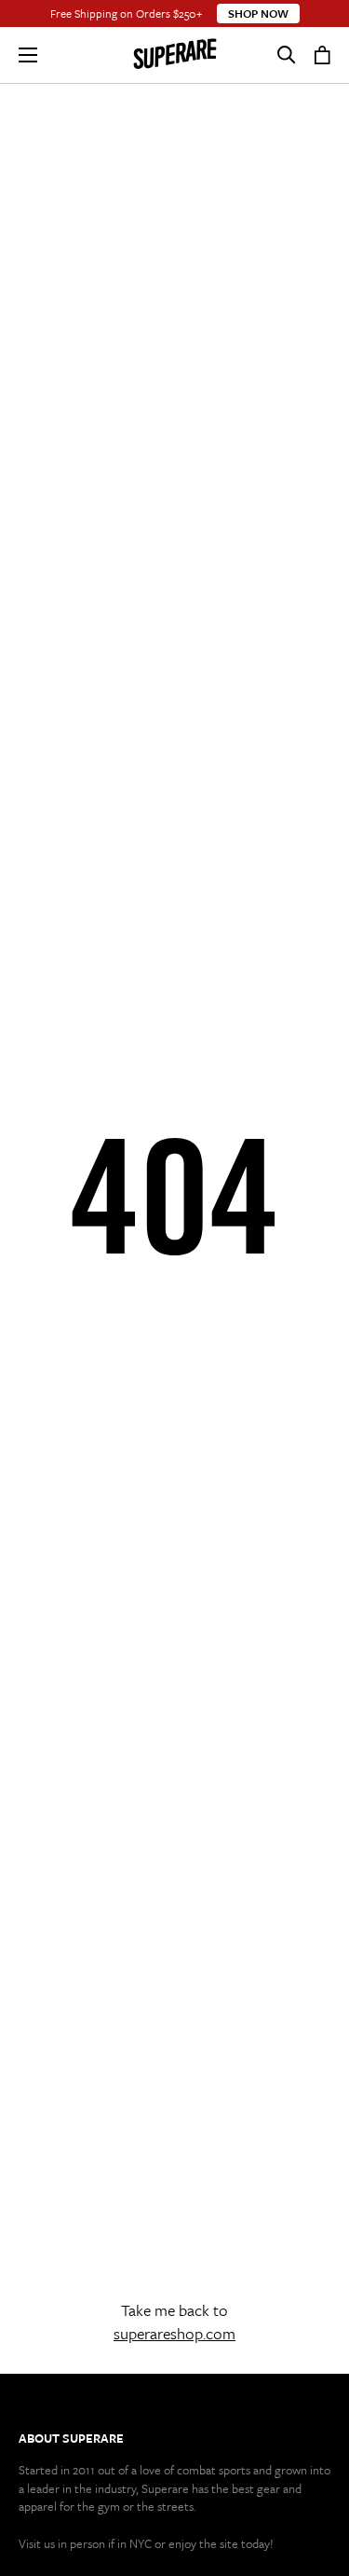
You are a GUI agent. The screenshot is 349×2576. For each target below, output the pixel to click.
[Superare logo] (175, 55)
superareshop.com (174, 2333)
